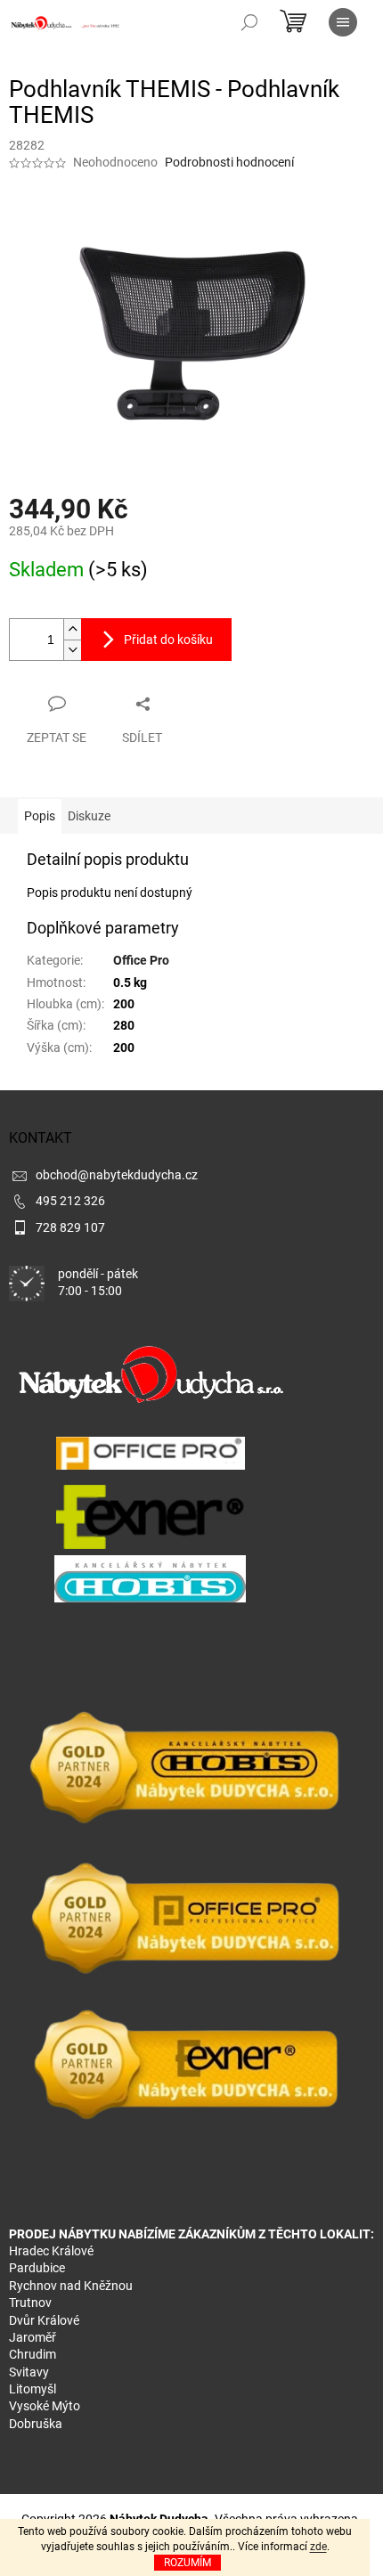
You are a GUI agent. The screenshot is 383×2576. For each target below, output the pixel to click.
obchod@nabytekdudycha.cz (117, 1175)
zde (318, 2547)
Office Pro (141, 960)
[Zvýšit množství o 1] (72, 629)
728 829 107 (70, 1227)
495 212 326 (70, 1201)
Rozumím (187, 2563)
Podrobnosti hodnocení (229, 162)
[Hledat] (249, 22)
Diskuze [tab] (89, 816)
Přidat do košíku (168, 640)
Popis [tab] (40, 816)
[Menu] (343, 22)
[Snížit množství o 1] (72, 650)
